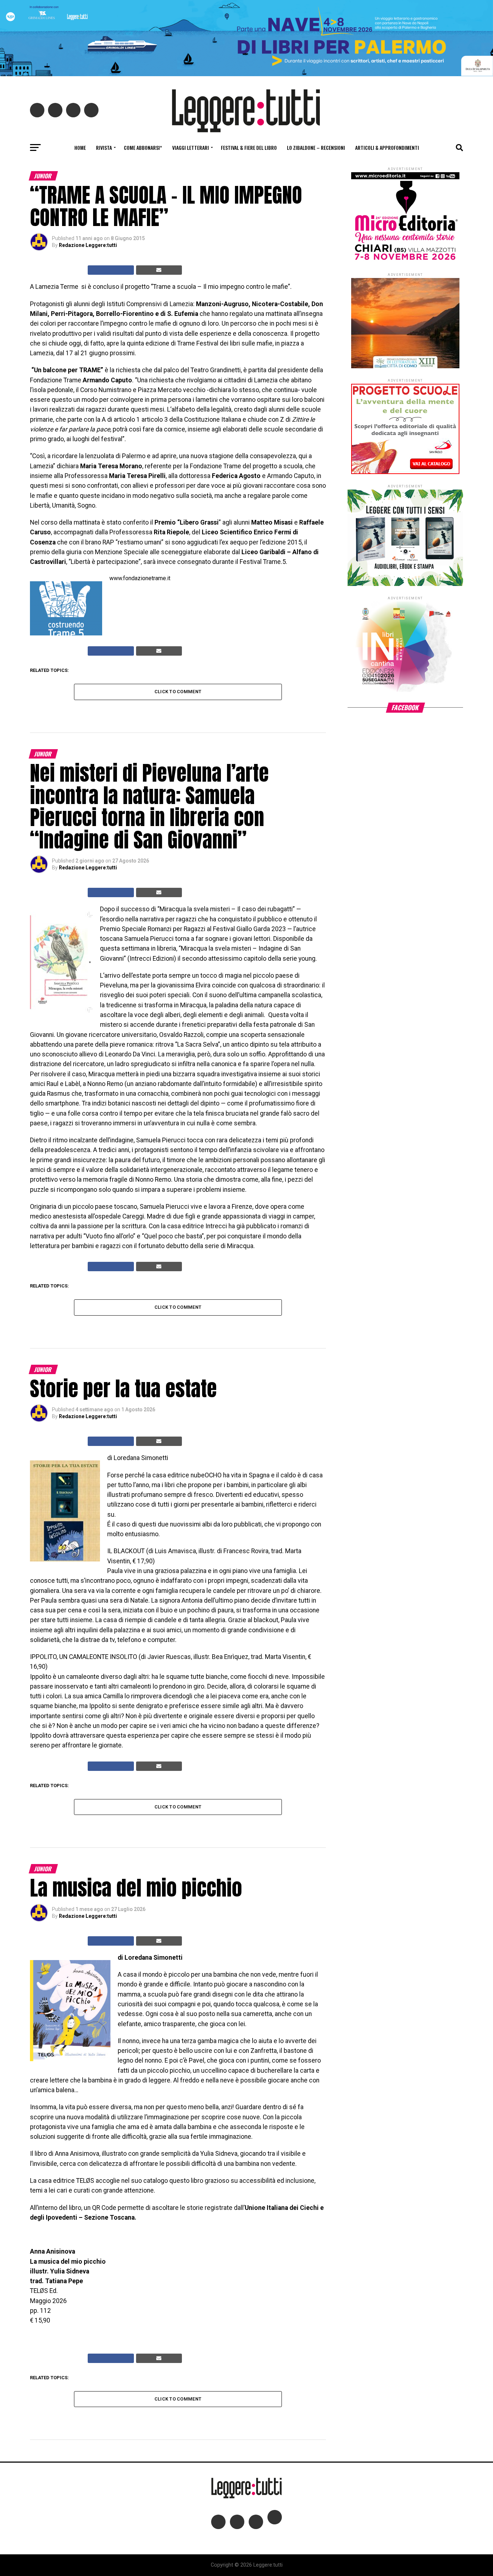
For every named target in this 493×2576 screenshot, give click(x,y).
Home (80, 147)
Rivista (104, 147)
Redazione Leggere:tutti (88, 245)
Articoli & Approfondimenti (387, 147)
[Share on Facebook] (111, 270)
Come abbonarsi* (143, 147)
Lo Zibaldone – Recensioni (316, 147)
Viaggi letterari (191, 147)
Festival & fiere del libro (249, 147)
